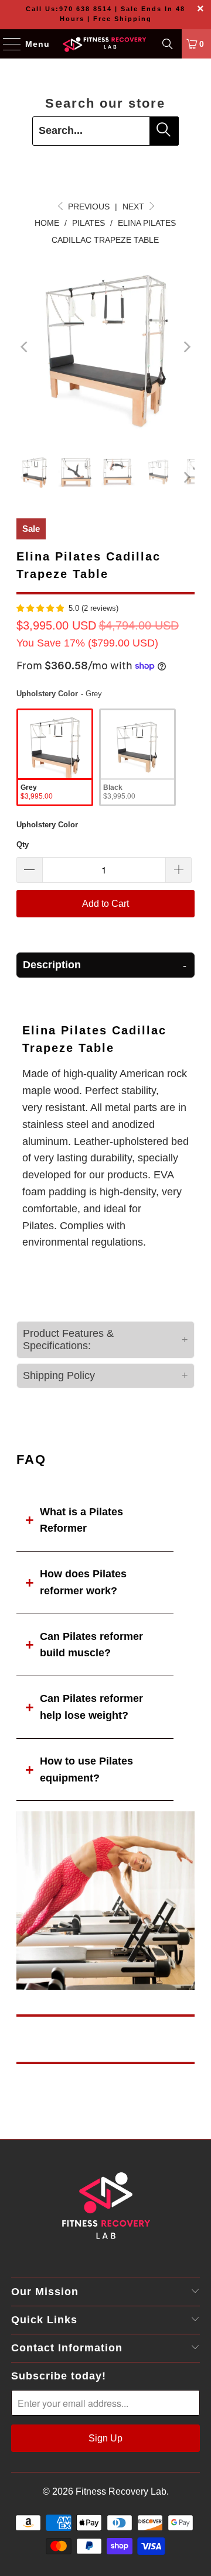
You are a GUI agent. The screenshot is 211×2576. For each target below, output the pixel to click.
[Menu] (6, 44)
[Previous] (25, 347)
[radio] (55, 757)
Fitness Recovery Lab (121, 2491)
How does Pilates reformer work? (83, 1582)
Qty (23, 845)
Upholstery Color (47, 825)
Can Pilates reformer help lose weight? (91, 1707)
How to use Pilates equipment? (86, 1770)
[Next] (186, 347)
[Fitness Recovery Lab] (105, 44)
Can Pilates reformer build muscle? (91, 1645)
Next (135, 207)
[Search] (168, 44)
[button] (106, 965)
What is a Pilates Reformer (81, 1520)
